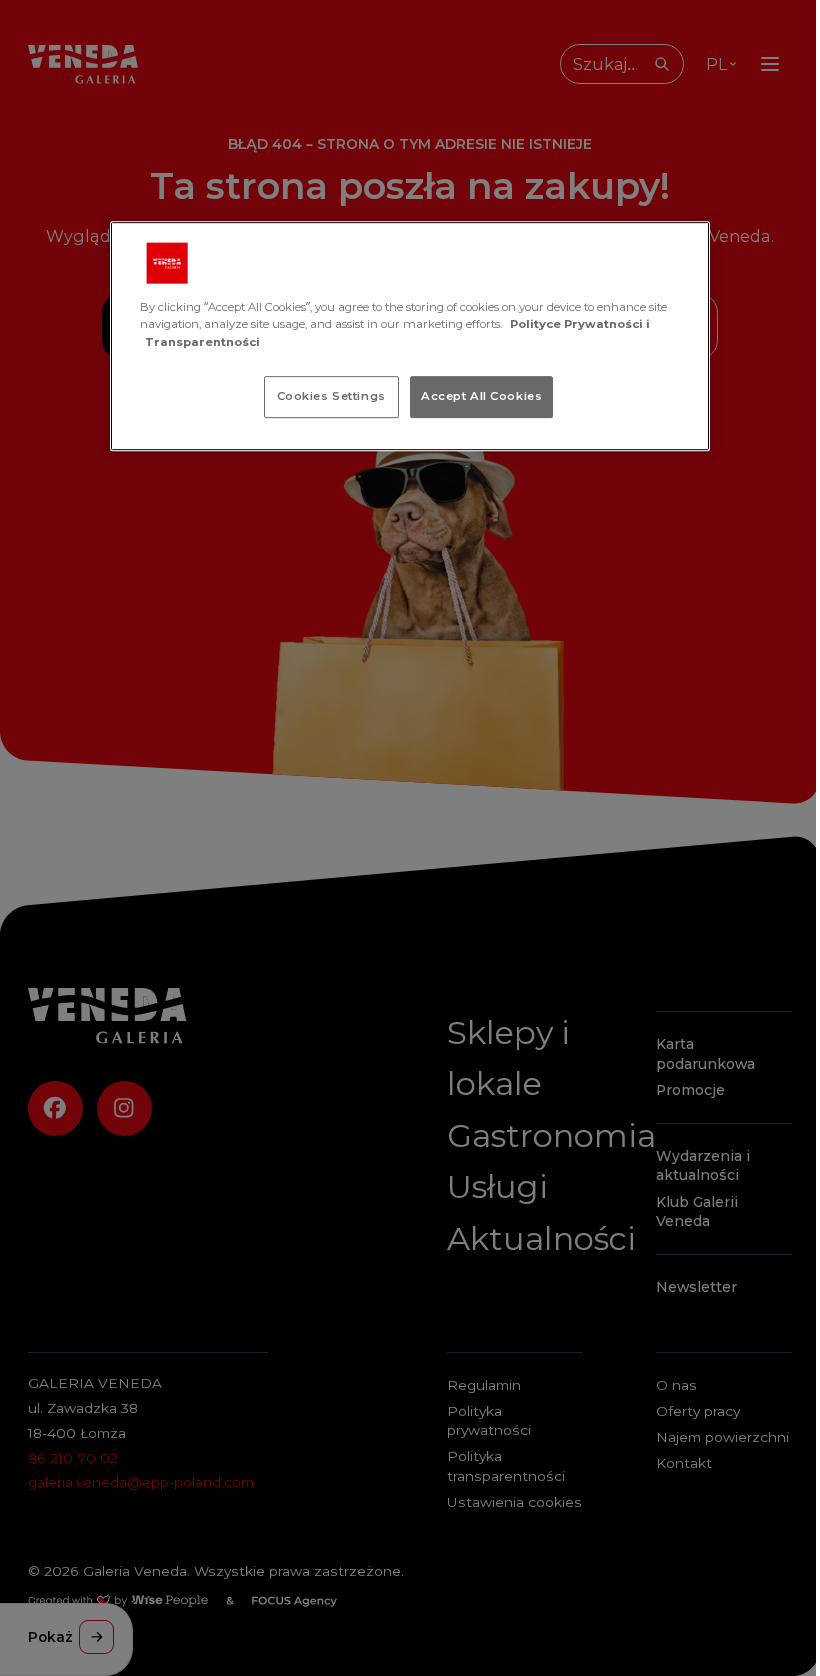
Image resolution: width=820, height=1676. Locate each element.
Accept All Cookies (481, 396)
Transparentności (202, 342)
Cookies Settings (331, 396)
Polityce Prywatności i (580, 325)
